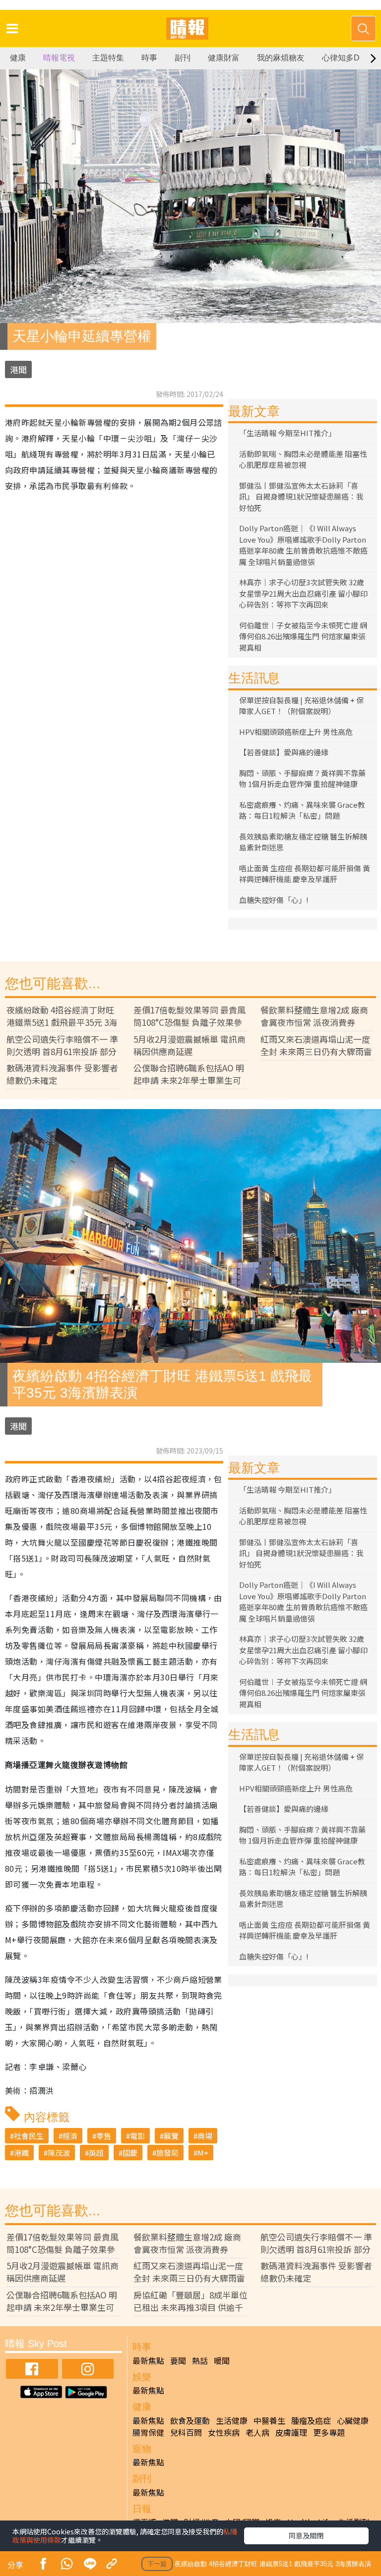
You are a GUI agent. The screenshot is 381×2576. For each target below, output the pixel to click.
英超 (96, 2153)
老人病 (257, 2432)
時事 (149, 58)
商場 (205, 2136)
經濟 (70, 2136)
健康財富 (224, 58)
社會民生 (29, 2136)
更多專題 (329, 2432)
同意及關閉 (306, 2535)
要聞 (178, 2360)
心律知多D (341, 58)
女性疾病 (224, 2432)
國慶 (130, 2153)
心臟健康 (353, 2420)
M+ (203, 2153)
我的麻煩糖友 (281, 58)
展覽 (171, 2136)
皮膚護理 (291, 2432)
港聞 (18, 369)
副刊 (183, 58)
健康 (18, 58)
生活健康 (232, 2420)
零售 (104, 2136)
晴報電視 (59, 58)
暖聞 (222, 2360)
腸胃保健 (148, 2432)
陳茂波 (59, 2153)
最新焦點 (148, 2360)
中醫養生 (269, 2420)
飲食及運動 (190, 2420)
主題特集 (108, 58)
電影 (137, 2136)
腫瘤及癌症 (311, 2420)
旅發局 (167, 2153)
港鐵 (21, 2153)
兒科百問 (186, 2432)
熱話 (200, 2360)
